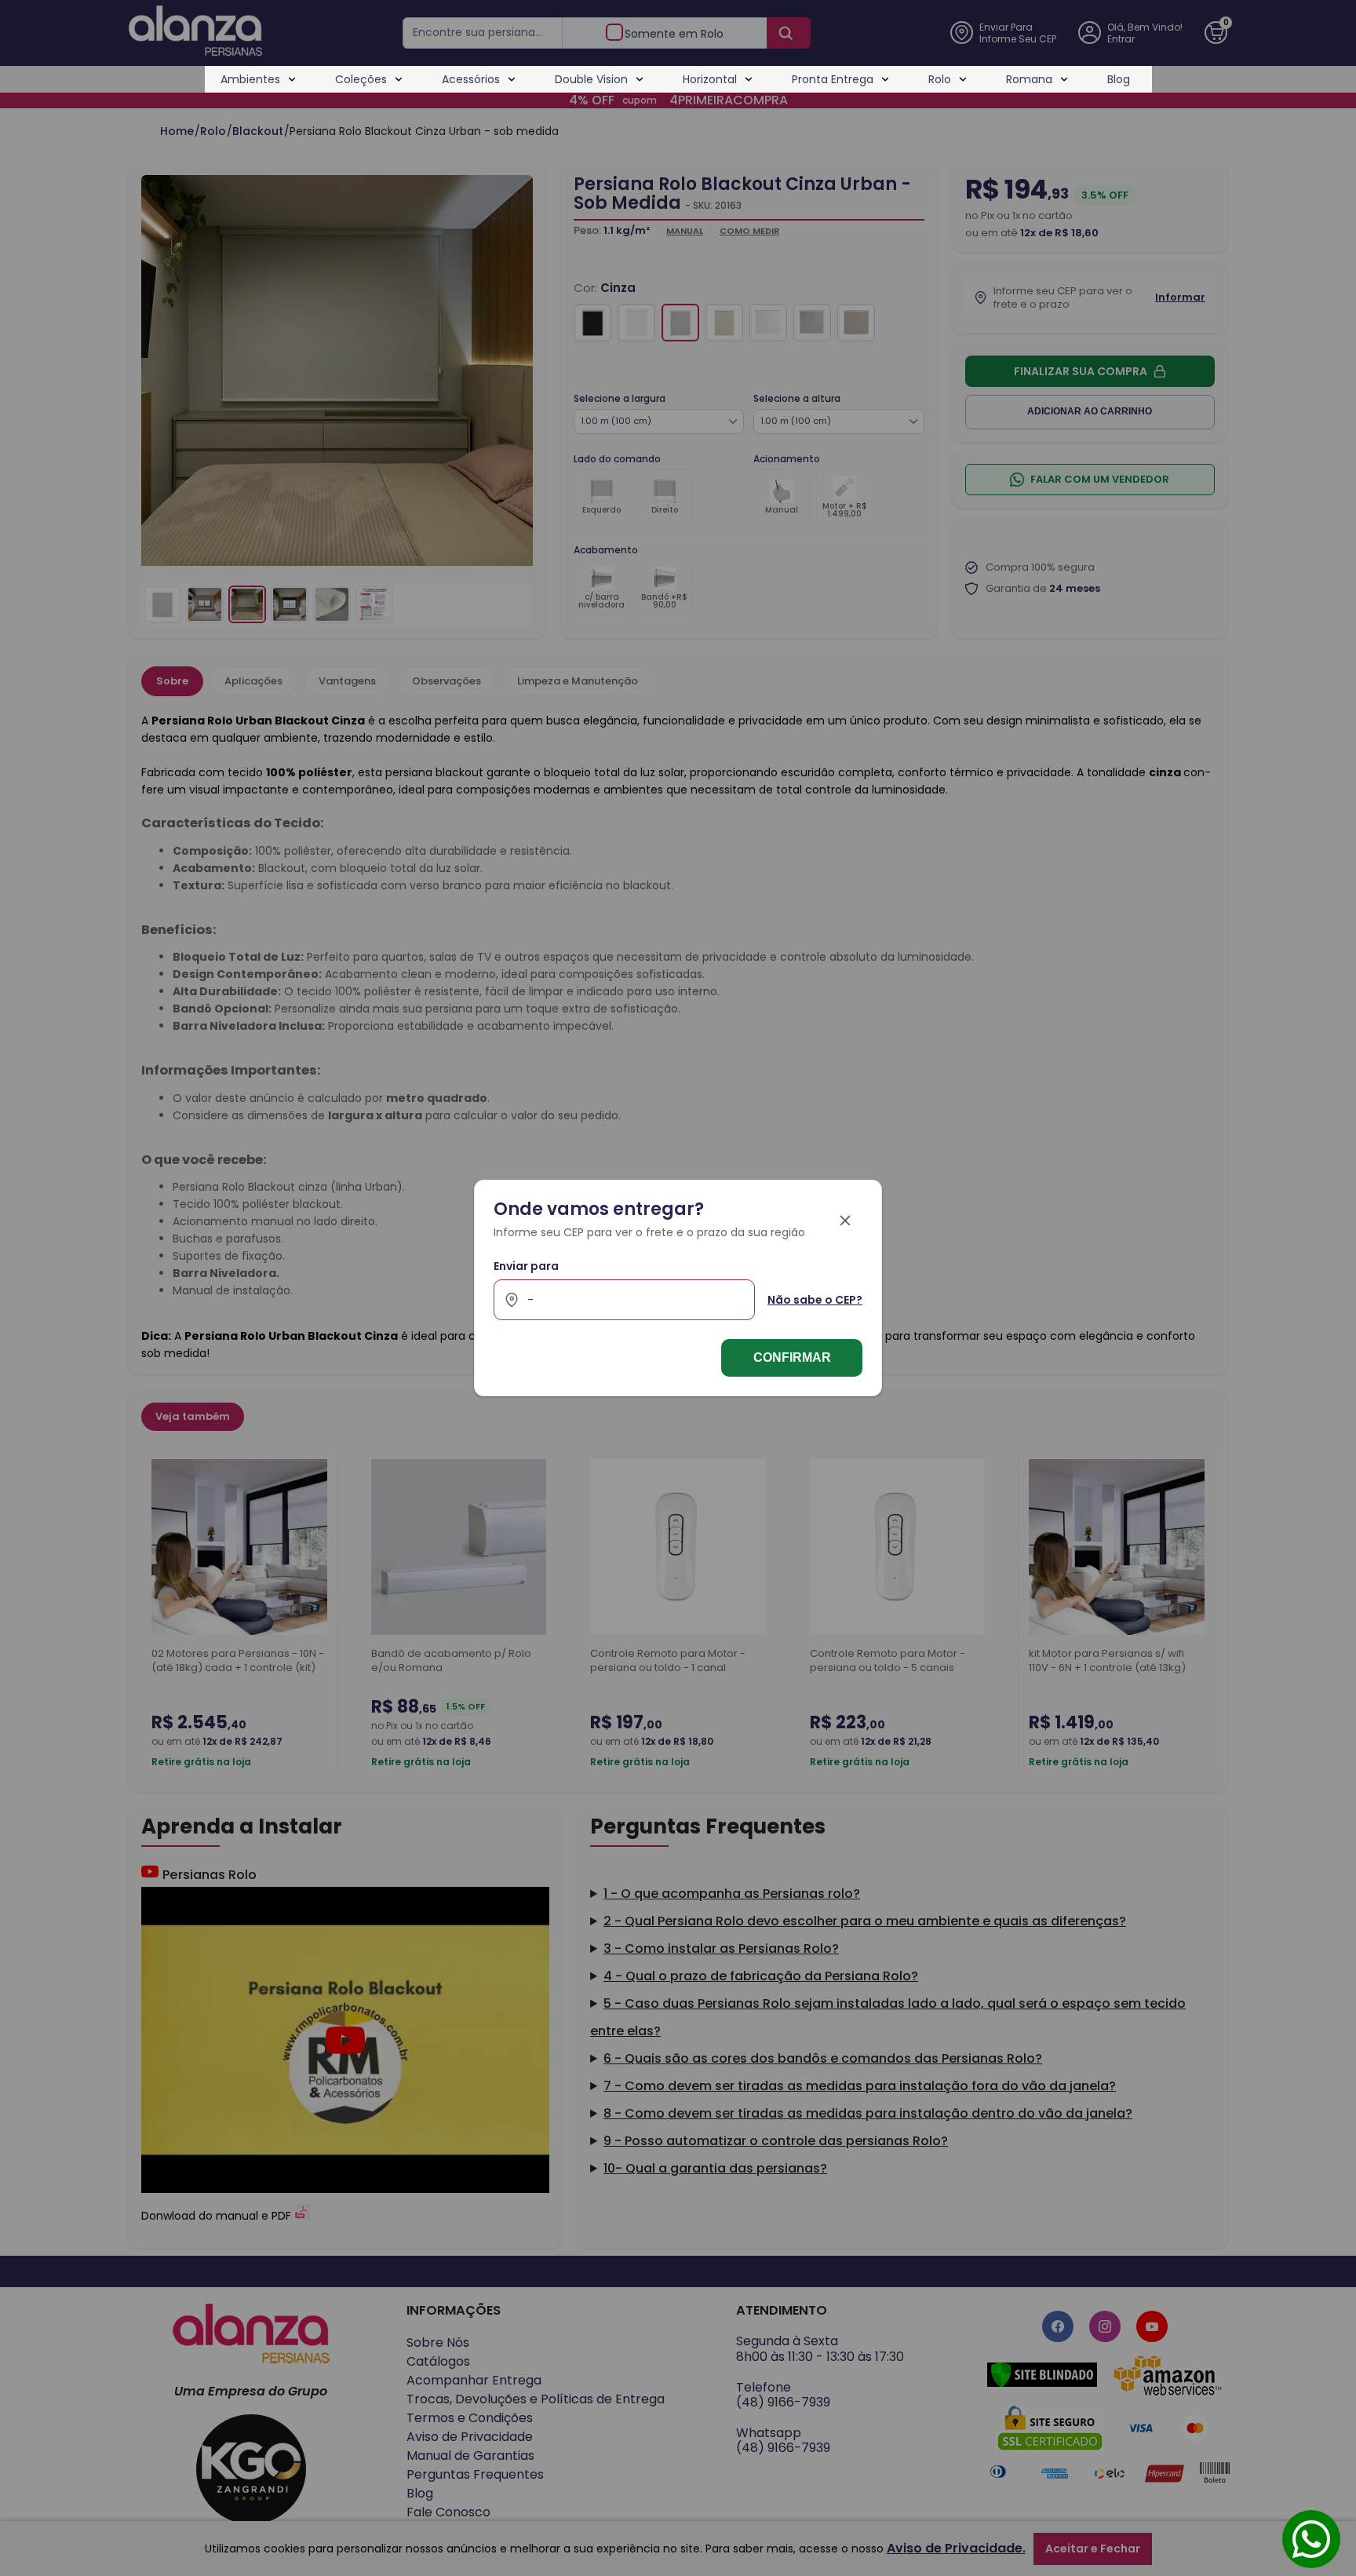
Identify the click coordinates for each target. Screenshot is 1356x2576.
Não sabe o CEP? (815, 1300)
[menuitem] (259, 79)
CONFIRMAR (792, 1357)
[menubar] (675, 79)
